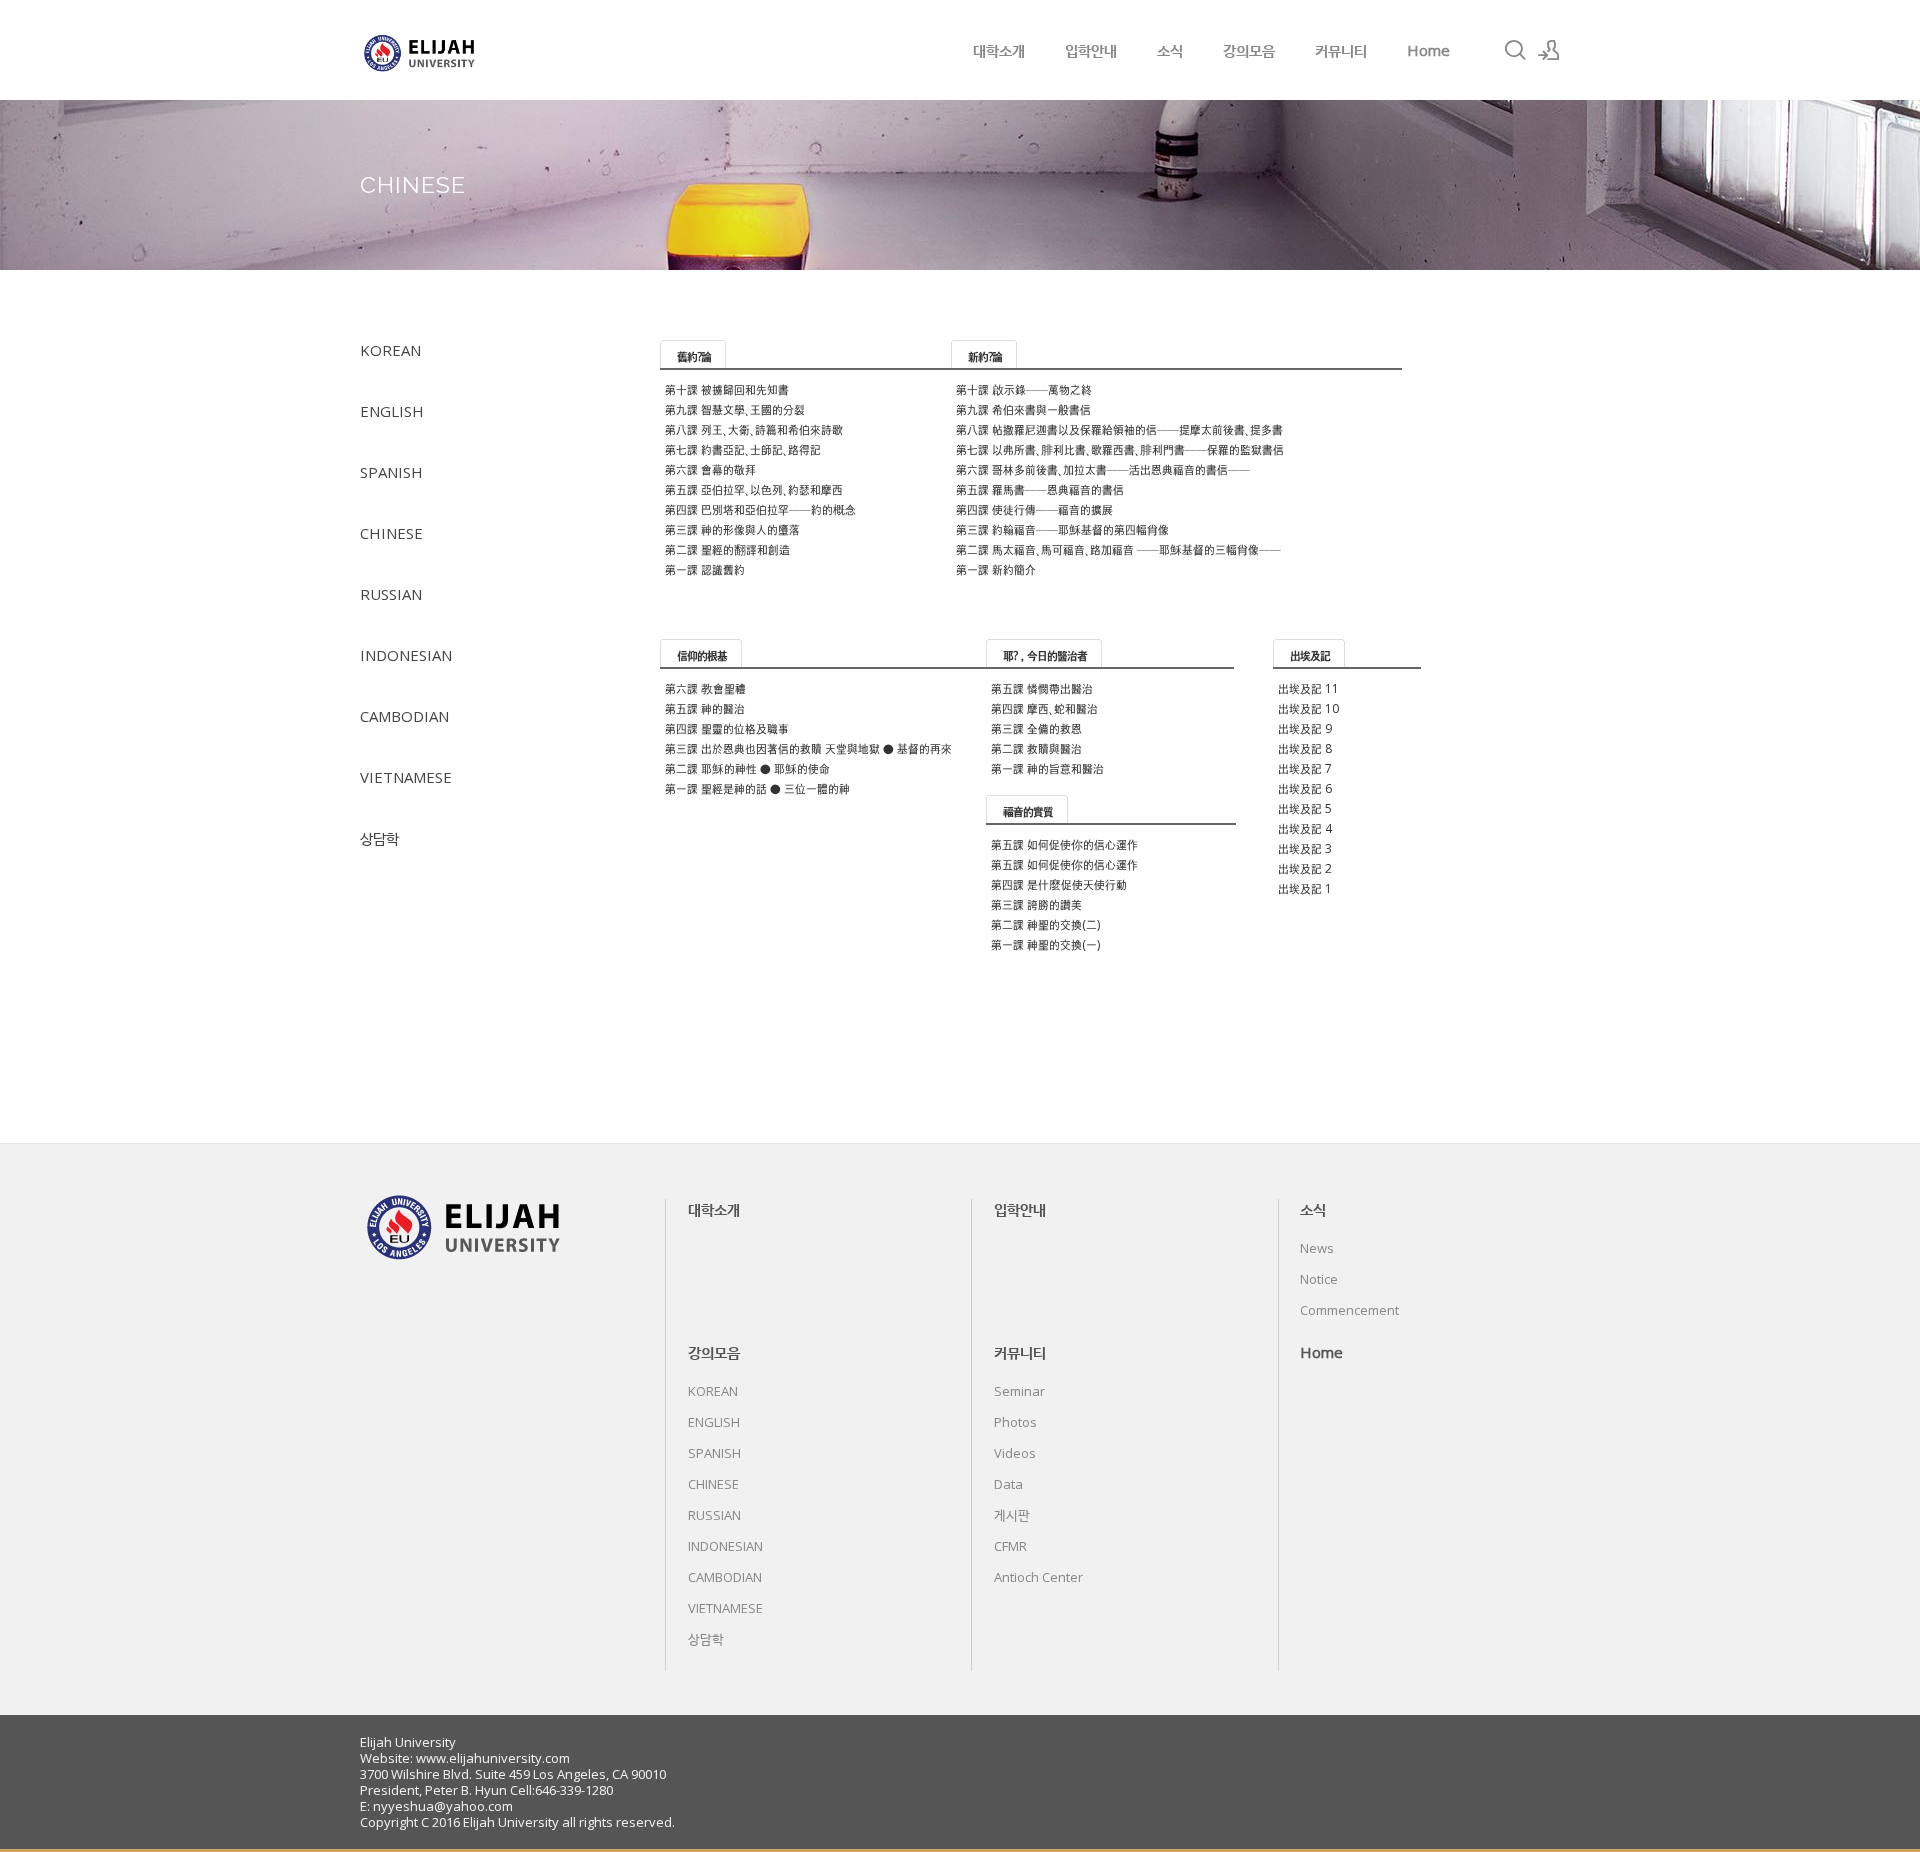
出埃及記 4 (1305, 828)
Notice (1319, 1279)
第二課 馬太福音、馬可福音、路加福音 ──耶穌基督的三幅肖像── (1118, 549)
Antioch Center (1038, 1577)
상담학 (379, 838)
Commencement (1349, 1310)
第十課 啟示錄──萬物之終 (1024, 389)
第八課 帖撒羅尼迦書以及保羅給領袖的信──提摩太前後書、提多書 (1119, 429)
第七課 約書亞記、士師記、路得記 (743, 449)
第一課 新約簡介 (996, 569)
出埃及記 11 (1308, 688)
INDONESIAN (406, 655)
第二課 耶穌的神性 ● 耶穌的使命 (747, 768)
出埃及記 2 (1305, 868)
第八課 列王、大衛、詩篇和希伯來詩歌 (754, 429)
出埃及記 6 (1305, 788)
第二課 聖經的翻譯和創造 (727, 549)
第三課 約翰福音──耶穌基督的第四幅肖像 (1062, 529)
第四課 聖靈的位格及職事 (727, 728)
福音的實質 (1028, 811)
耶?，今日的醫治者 (1045, 655)
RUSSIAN (391, 594)
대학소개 (999, 50)
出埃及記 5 (1305, 808)
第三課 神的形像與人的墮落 (732, 529)
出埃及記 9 (1305, 728)
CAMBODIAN (404, 716)
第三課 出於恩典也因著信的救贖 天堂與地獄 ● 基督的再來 (808, 748)
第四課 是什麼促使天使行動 (1059, 884)
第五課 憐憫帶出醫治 (1042, 688)
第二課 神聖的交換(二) (1045, 924)
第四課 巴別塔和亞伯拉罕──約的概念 (760, 509)
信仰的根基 (702, 655)
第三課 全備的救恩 (1036, 728)
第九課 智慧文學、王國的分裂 (735, 409)
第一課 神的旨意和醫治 (1047, 768)
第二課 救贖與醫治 (1036, 748)
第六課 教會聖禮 (705, 688)
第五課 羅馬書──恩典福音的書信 (1040, 489)
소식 (1170, 50)
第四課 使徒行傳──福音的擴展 (1034, 509)
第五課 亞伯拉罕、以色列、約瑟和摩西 (754, 489)
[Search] (1515, 50)
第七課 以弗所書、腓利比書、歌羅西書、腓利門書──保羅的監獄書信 (1120, 449)
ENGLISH (392, 411)
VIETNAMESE (406, 777)
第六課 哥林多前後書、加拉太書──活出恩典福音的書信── (1103, 469)
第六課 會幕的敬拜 (710, 469)
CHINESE (391, 533)
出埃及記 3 (1305, 848)
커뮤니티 (1341, 50)
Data (1008, 1484)
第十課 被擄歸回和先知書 (727, 389)
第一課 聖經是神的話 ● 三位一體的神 (757, 788)
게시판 (1012, 1515)
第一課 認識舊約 (705, 569)
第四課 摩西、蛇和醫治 (1044, 708)
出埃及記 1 (1305, 888)
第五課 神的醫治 (705, 708)
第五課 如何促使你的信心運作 (1064, 844)
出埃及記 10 (1308, 708)
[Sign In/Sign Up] (1549, 50)
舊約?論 (694, 356)
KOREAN (390, 350)
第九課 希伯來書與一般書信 (1023, 409)
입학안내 (1091, 50)
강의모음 (1249, 50)
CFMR (1010, 1546)
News (1317, 1248)
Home (1428, 50)
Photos (1015, 1422)
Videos (1015, 1453)
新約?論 (985, 356)
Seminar (1019, 1391)
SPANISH (391, 472)
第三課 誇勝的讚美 (1036, 904)
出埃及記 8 (1305, 748)
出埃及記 (1310, 655)
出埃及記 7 (1305, 768)
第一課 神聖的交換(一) (1045, 944)
